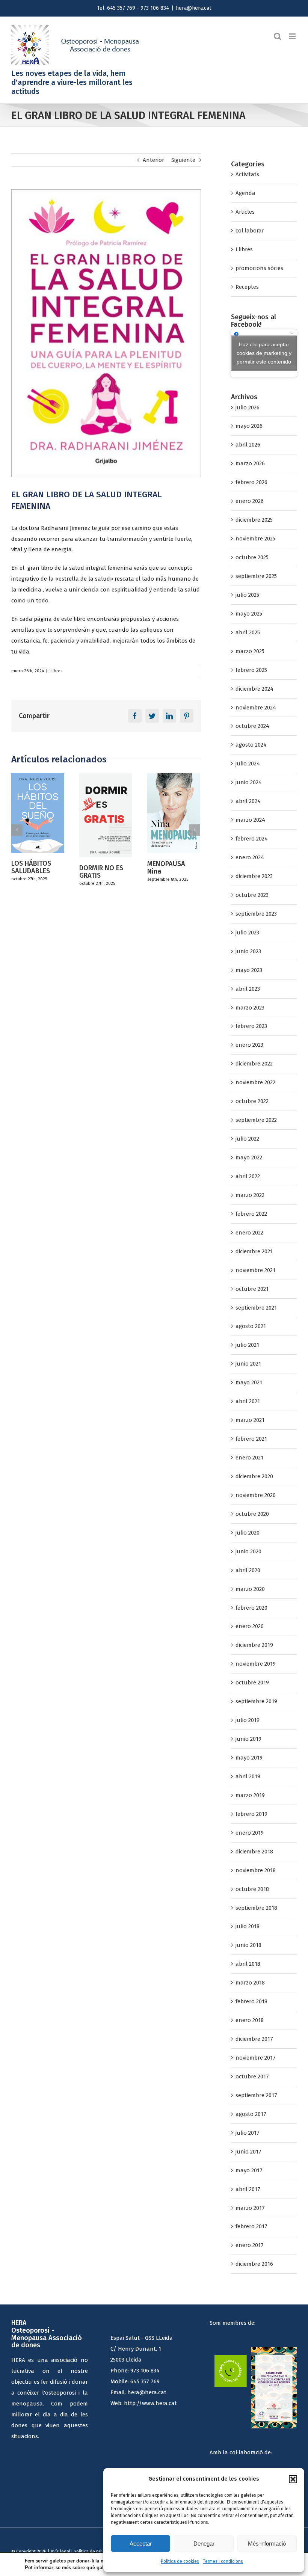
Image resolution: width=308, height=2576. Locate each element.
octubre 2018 (252, 1889)
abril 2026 (248, 445)
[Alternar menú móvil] (293, 36)
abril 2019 (248, 1776)
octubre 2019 (252, 1683)
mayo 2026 (249, 426)
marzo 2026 (250, 463)
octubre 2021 (252, 1289)
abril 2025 (248, 632)
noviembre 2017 (256, 2058)
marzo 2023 (250, 1008)
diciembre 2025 (254, 520)
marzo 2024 (250, 820)
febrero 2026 (251, 482)
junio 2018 (248, 1945)
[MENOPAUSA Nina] (106, 813)
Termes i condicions (223, 2561)
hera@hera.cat (193, 8)
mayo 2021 (249, 1382)
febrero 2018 (251, 2001)
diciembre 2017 (254, 2039)
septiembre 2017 (256, 2095)
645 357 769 (145, 2381)
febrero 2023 (251, 1026)
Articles (245, 212)
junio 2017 (248, 2152)
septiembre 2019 (256, 1701)
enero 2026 (250, 501)
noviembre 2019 (256, 1664)
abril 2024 (248, 801)
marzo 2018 (250, 1983)
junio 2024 (249, 782)
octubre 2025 (252, 557)
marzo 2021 (250, 1420)
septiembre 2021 (256, 1308)
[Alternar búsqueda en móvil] (278, 36)
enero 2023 (249, 1045)
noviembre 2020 (256, 1495)
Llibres (56, 671)
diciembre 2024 (254, 689)
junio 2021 (248, 1364)
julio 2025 (247, 595)
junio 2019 (248, 1739)
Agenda (245, 193)
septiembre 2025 (256, 576)
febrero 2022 (251, 1214)
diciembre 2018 (254, 1852)
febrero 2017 (251, 2226)
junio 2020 (248, 1551)
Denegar (204, 2544)
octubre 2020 (252, 1514)
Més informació (267, 2544)
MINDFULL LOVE (171, 867)
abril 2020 (248, 1570)
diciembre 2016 (254, 2264)
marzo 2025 (250, 651)
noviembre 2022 (255, 1082)
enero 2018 (250, 2020)
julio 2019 (248, 1720)
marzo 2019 (250, 1795)
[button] (293, 2479)
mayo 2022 (249, 1157)
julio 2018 (248, 1926)
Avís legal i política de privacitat (83, 2552)
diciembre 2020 (254, 1476)
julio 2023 (247, 933)
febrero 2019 (251, 1814)
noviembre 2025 (255, 539)
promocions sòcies (259, 268)
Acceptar (141, 2544)
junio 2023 (248, 951)
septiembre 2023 (256, 914)
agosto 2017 (251, 2114)
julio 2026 (248, 407)
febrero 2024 (252, 839)
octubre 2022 (252, 1101)
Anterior (153, 160)
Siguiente (183, 160)
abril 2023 (248, 989)
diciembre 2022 (254, 1064)
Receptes (247, 287)
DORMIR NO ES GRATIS (33, 872)
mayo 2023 (249, 970)
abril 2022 (248, 1176)
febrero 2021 (251, 1439)
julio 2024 (248, 764)
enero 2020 (250, 1626)
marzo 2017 (250, 2208)
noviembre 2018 (256, 1870)
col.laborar (250, 231)
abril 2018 (248, 1964)
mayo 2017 (249, 2170)
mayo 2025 (249, 614)
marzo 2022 (250, 1195)
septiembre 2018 (256, 1908)
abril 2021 (248, 1401)
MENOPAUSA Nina (98, 868)
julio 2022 (247, 1139)
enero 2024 (250, 857)
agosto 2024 (251, 745)
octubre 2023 (252, 895)
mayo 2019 (249, 1758)
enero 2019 (250, 1833)
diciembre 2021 (254, 1251)
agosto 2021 (251, 1326)
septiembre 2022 (256, 1120)
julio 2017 (248, 2133)
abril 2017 (248, 2189)
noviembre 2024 (256, 708)
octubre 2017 (252, 2076)
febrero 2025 (251, 670)
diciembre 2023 (254, 876)
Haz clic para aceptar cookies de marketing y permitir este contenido (264, 353)
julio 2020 (248, 1533)
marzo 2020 (250, 1589)
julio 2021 (247, 1345)
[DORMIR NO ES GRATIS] (38, 815)
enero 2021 (249, 1458)
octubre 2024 (252, 726)
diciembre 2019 (254, 1645)
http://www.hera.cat (150, 2403)
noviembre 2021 (255, 1270)
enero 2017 (250, 2245)
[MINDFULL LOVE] (174, 815)
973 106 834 (145, 2371)
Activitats (247, 174)
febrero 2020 (251, 1608)
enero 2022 (249, 1233)
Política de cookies (180, 2561)
